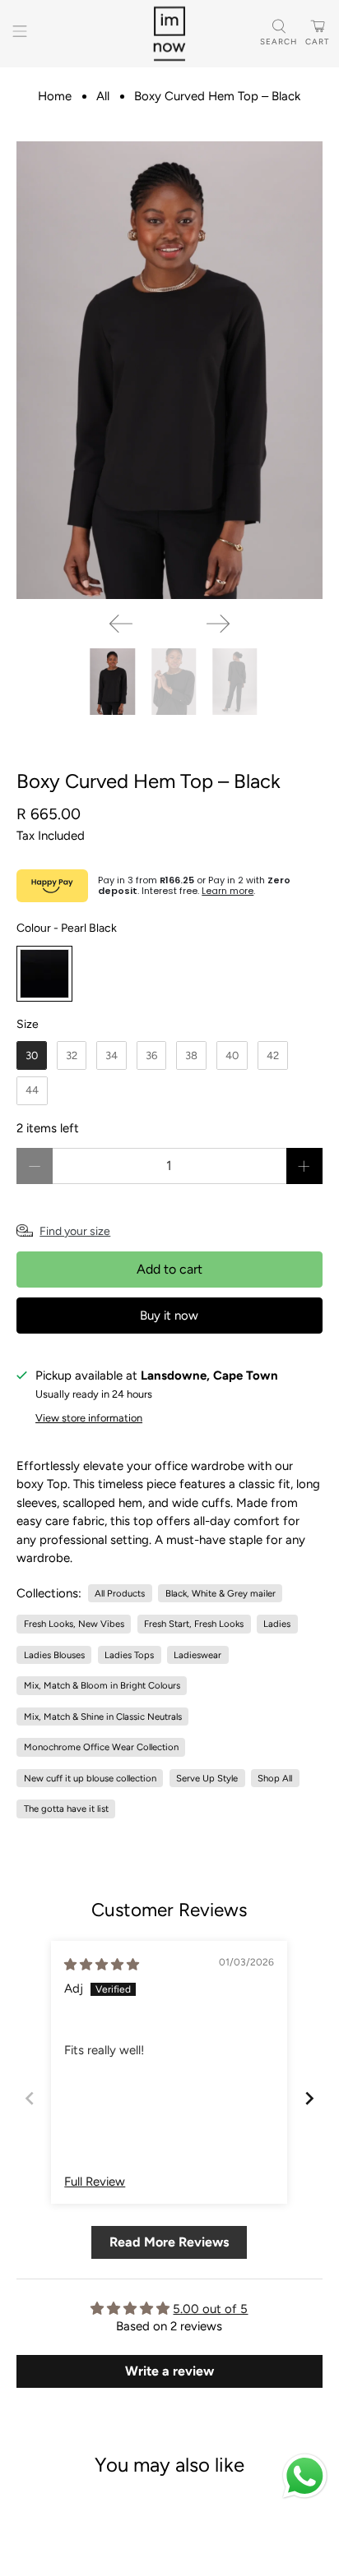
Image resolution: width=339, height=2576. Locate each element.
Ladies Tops (129, 1655)
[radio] (44, 974)
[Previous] (121, 624)
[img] (102, 1965)
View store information (89, 1418)
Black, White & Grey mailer (221, 1593)
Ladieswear (197, 1655)
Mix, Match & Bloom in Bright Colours (102, 1685)
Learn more (228, 891)
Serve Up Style (207, 1778)
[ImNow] (169, 34)
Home (55, 97)
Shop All (275, 1778)
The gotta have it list (66, 1809)
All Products (120, 1593)
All (103, 97)
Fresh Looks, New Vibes (74, 1624)
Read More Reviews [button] (169, 2242)
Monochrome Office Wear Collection (101, 1747)
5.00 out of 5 (210, 2309)
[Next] (218, 624)
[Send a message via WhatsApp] (305, 2476)
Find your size (75, 1231)
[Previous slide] (30, 2098)
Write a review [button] (169, 2371)
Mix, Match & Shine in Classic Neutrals (103, 1717)
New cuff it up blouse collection (90, 1778)
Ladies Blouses (54, 1655)
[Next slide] (309, 2098)
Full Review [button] (95, 2182)
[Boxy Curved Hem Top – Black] (169, 370)
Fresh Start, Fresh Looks (194, 1624)
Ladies (277, 1624)
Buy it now (169, 1316)
